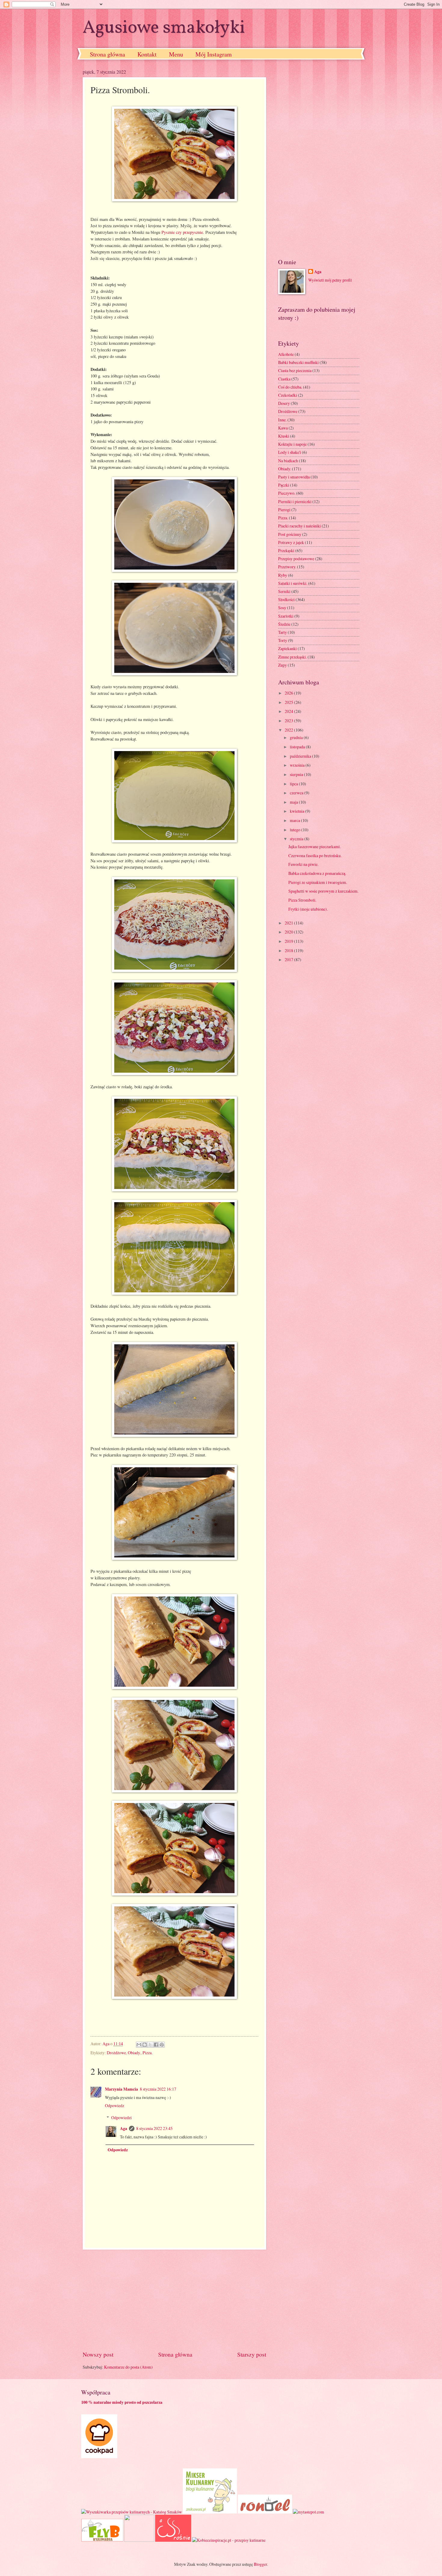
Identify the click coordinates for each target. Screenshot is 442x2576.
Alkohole (286, 354)
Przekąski (286, 550)
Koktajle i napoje (292, 444)
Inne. (282, 420)
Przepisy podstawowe (296, 559)
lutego (296, 830)
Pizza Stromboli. (302, 900)
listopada (298, 747)
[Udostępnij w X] (150, 2045)
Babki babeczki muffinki (298, 362)
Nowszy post (98, 2354)
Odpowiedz (115, 2105)
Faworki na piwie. (303, 864)
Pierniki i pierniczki (295, 501)
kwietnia (298, 811)
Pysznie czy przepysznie (182, 232)
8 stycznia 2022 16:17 (158, 2089)
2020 (289, 932)
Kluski (284, 436)
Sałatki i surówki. (293, 583)
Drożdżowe (116, 2053)
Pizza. (147, 2053)
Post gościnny (290, 534)
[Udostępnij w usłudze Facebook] (156, 2045)
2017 (289, 960)
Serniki (284, 591)
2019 (289, 941)
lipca (294, 784)
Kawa (283, 428)
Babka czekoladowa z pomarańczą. (317, 873)
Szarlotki (286, 616)
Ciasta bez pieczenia (295, 370)
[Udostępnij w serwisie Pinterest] (162, 2045)
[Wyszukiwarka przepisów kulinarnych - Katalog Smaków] (132, 2512)
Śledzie (284, 624)
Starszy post (252, 2354)
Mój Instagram (214, 54)
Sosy (282, 608)
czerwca (297, 793)
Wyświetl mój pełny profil (330, 280)
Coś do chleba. (290, 387)
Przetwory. (287, 567)
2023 (289, 721)
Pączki (284, 485)
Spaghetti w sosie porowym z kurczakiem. (323, 891)
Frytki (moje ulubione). (308, 909)
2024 (289, 711)
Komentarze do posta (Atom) (128, 2367)
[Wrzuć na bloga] (145, 2045)
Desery (284, 403)
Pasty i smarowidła (294, 477)
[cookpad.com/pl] (99, 2457)
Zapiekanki (287, 648)
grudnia (297, 737)
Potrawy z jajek (291, 542)
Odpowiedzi (121, 2118)
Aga (124, 2128)
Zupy (282, 665)
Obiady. (134, 2053)
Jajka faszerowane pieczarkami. (315, 846)
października (301, 756)
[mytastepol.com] (308, 2512)
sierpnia (297, 774)
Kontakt (147, 54)
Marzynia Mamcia (121, 2089)
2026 (289, 693)
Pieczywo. (287, 493)
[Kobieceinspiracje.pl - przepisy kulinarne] (229, 2540)
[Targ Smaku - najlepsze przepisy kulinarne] (139, 2540)
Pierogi (284, 510)
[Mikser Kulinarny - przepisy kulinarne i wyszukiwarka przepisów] (210, 2512)
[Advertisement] (174, 2300)
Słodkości (286, 599)
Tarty (282, 632)
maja (294, 802)
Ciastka (284, 379)
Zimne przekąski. (292, 657)
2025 (289, 702)
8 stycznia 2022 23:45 (154, 2128)
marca (295, 820)
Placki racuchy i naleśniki (299, 526)
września (298, 765)
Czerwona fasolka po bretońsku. (315, 856)
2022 (289, 730)
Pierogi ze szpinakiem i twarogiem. (318, 882)
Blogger (260, 2564)
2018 (289, 950)
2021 (289, 923)
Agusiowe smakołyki (164, 28)
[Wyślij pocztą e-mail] (139, 2045)
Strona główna (107, 54)
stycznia (297, 839)
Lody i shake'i (290, 452)
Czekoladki (288, 395)
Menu (176, 54)
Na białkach (288, 461)
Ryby (283, 575)
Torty (283, 640)
